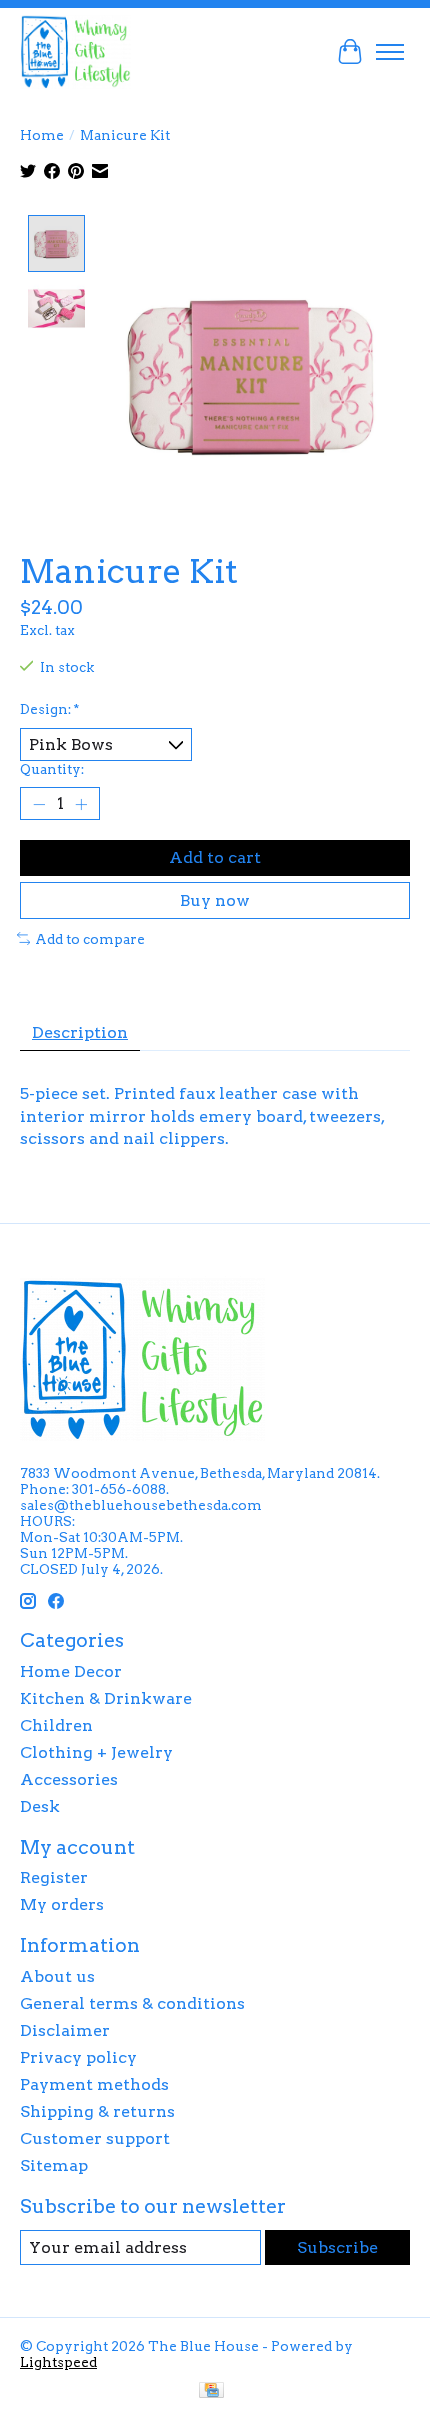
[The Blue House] (75, 51)
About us (57, 1976)
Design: (49, 709)
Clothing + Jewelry (96, 1752)
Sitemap (54, 2165)
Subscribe (337, 2247)
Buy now (215, 900)
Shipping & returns (97, 2111)
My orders (62, 1904)
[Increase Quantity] (81, 804)
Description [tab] (80, 1032)
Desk (40, 1806)
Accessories (69, 1779)
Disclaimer (65, 2030)
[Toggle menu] (390, 52)
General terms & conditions (132, 2003)
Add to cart (215, 857)
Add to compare (90, 939)
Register (54, 1877)
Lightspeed (58, 2362)
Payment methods (94, 2084)
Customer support (95, 2138)
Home (42, 135)
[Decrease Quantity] (39, 804)
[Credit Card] (211, 2391)
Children (56, 1725)
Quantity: (52, 769)
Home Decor (71, 1671)
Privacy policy (78, 2057)
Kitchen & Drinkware (106, 1698)
